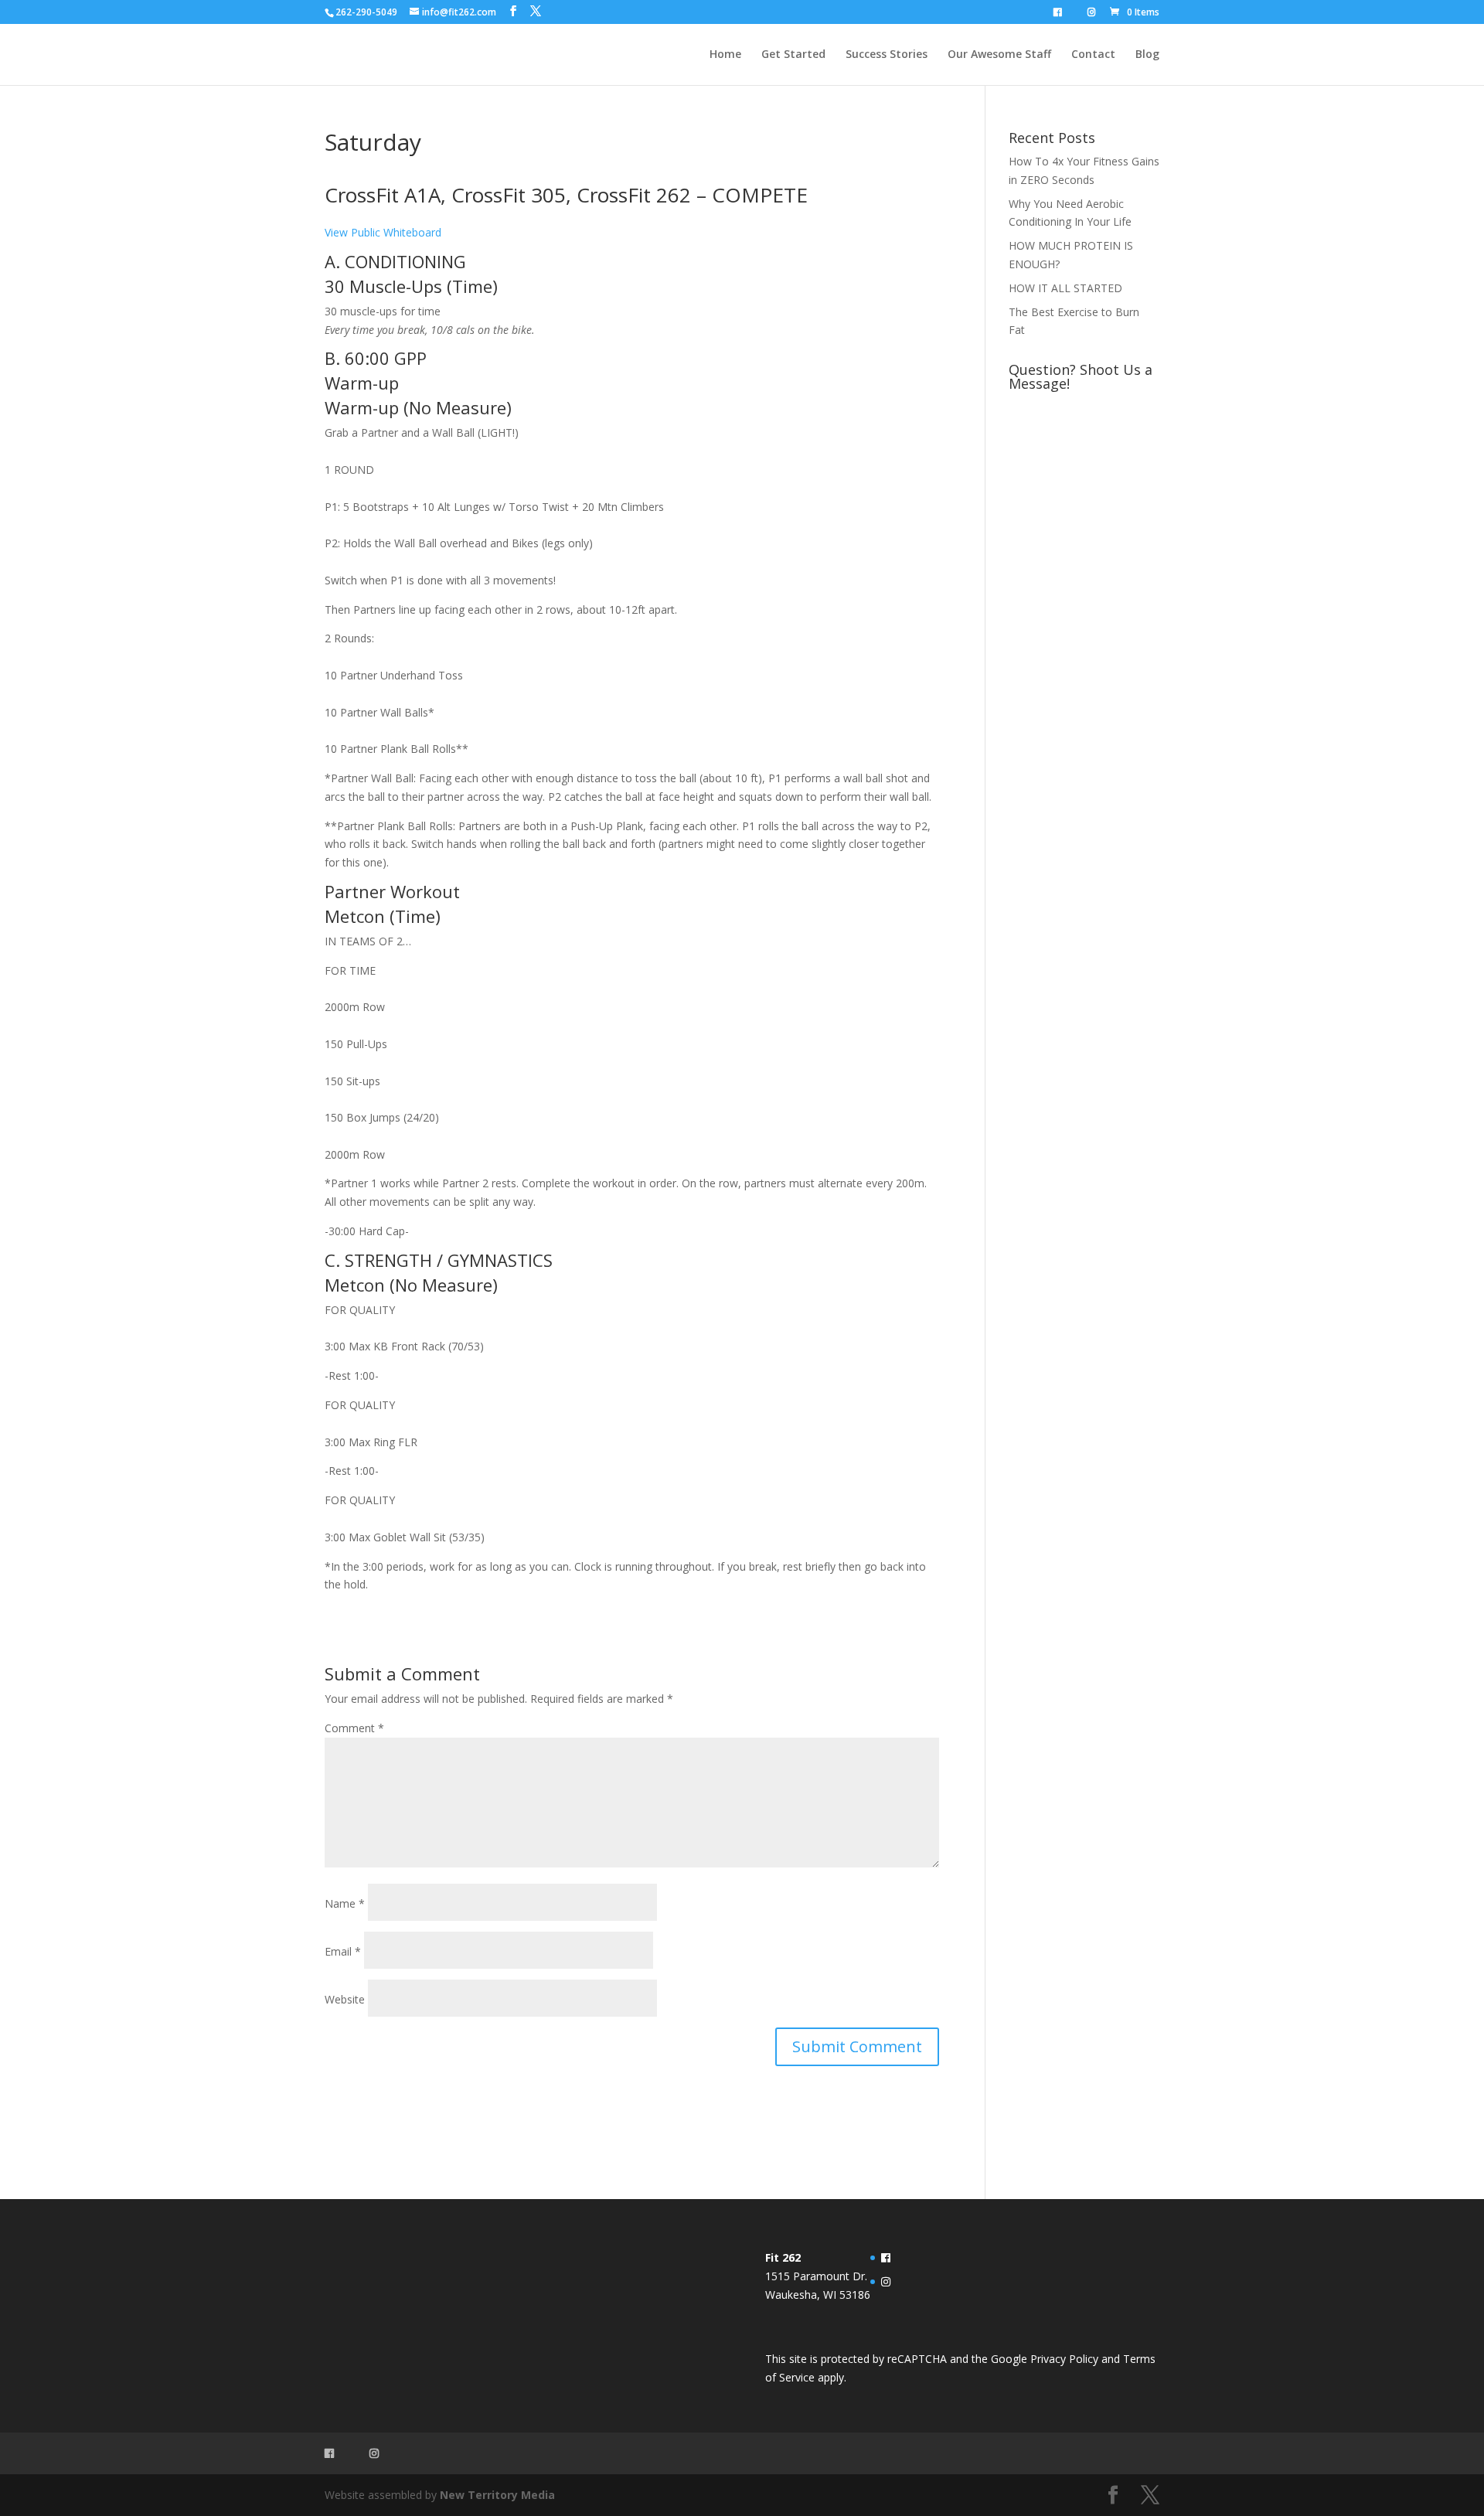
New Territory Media (497, 2495)
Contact (1093, 55)
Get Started (793, 55)
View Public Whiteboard (383, 232)
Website (345, 1999)
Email (343, 1951)
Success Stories (887, 55)
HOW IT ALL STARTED (1065, 288)
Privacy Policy (1064, 2359)
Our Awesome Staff (999, 55)
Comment (354, 1728)
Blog (1147, 55)
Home (725, 55)
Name (345, 1903)
